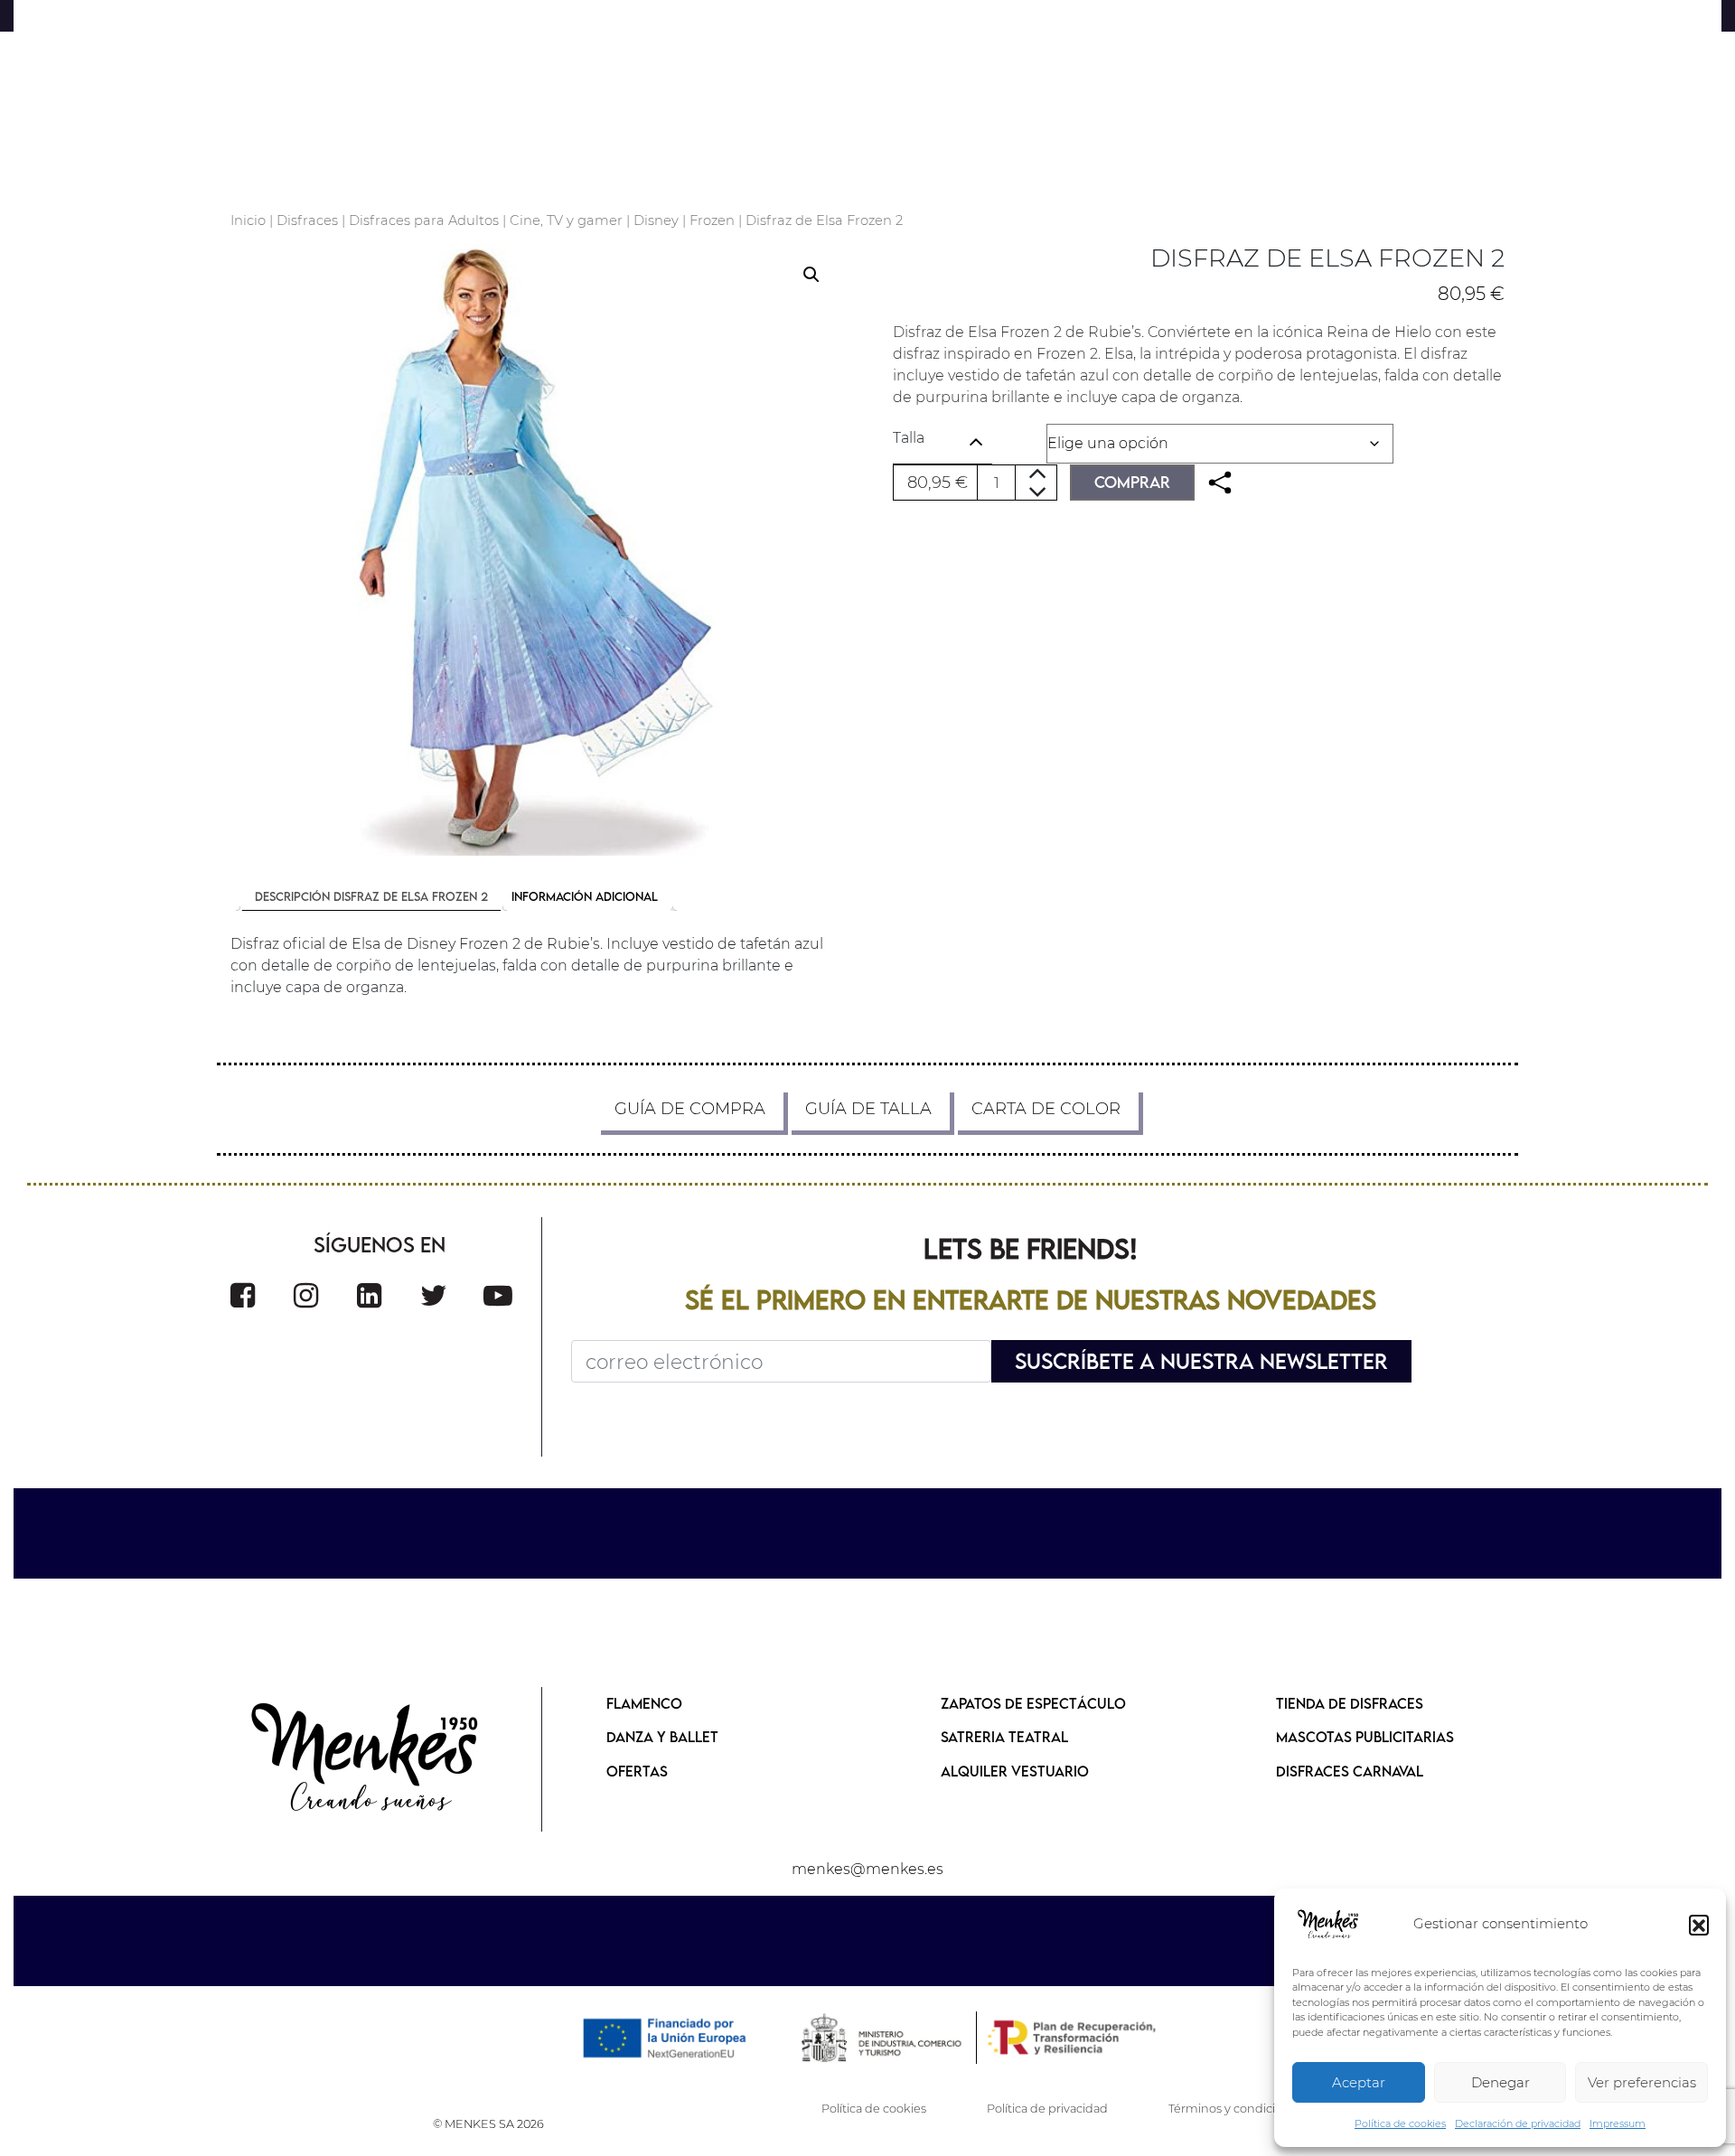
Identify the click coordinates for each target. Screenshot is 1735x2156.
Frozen (712, 220)
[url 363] (243, 1295)
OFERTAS (637, 1771)
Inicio (248, 220)
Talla (909, 438)
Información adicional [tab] (585, 896)
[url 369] (366, 1759)
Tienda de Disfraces (1350, 1703)
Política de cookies (1400, 2123)
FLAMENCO (644, 1703)
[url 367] (498, 1295)
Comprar (1132, 482)
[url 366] (434, 1295)
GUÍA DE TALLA (868, 1109)
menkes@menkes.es (867, 1869)
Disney (656, 220)
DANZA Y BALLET (662, 1737)
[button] (1699, 1925)
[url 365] (369, 1295)
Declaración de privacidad (1518, 2123)
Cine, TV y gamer (566, 220)
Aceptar (1359, 2082)
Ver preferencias (1642, 2082)
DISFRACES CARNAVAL (1350, 1771)
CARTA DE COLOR (1046, 1109)
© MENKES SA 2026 (488, 2124)
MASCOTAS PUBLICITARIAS (1365, 1737)
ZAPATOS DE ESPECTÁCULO (1033, 1703)
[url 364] (306, 1295)
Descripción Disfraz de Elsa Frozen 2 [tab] (371, 896)
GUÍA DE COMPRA (690, 1109)
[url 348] (536, 550)
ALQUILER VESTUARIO (1015, 1771)
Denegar (1501, 2082)
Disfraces (307, 220)
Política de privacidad (1047, 2109)
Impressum (1618, 2123)
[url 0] (1328, 1925)
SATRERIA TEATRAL (1004, 1737)
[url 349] (1220, 483)
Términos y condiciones (1236, 2109)
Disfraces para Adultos (424, 220)
